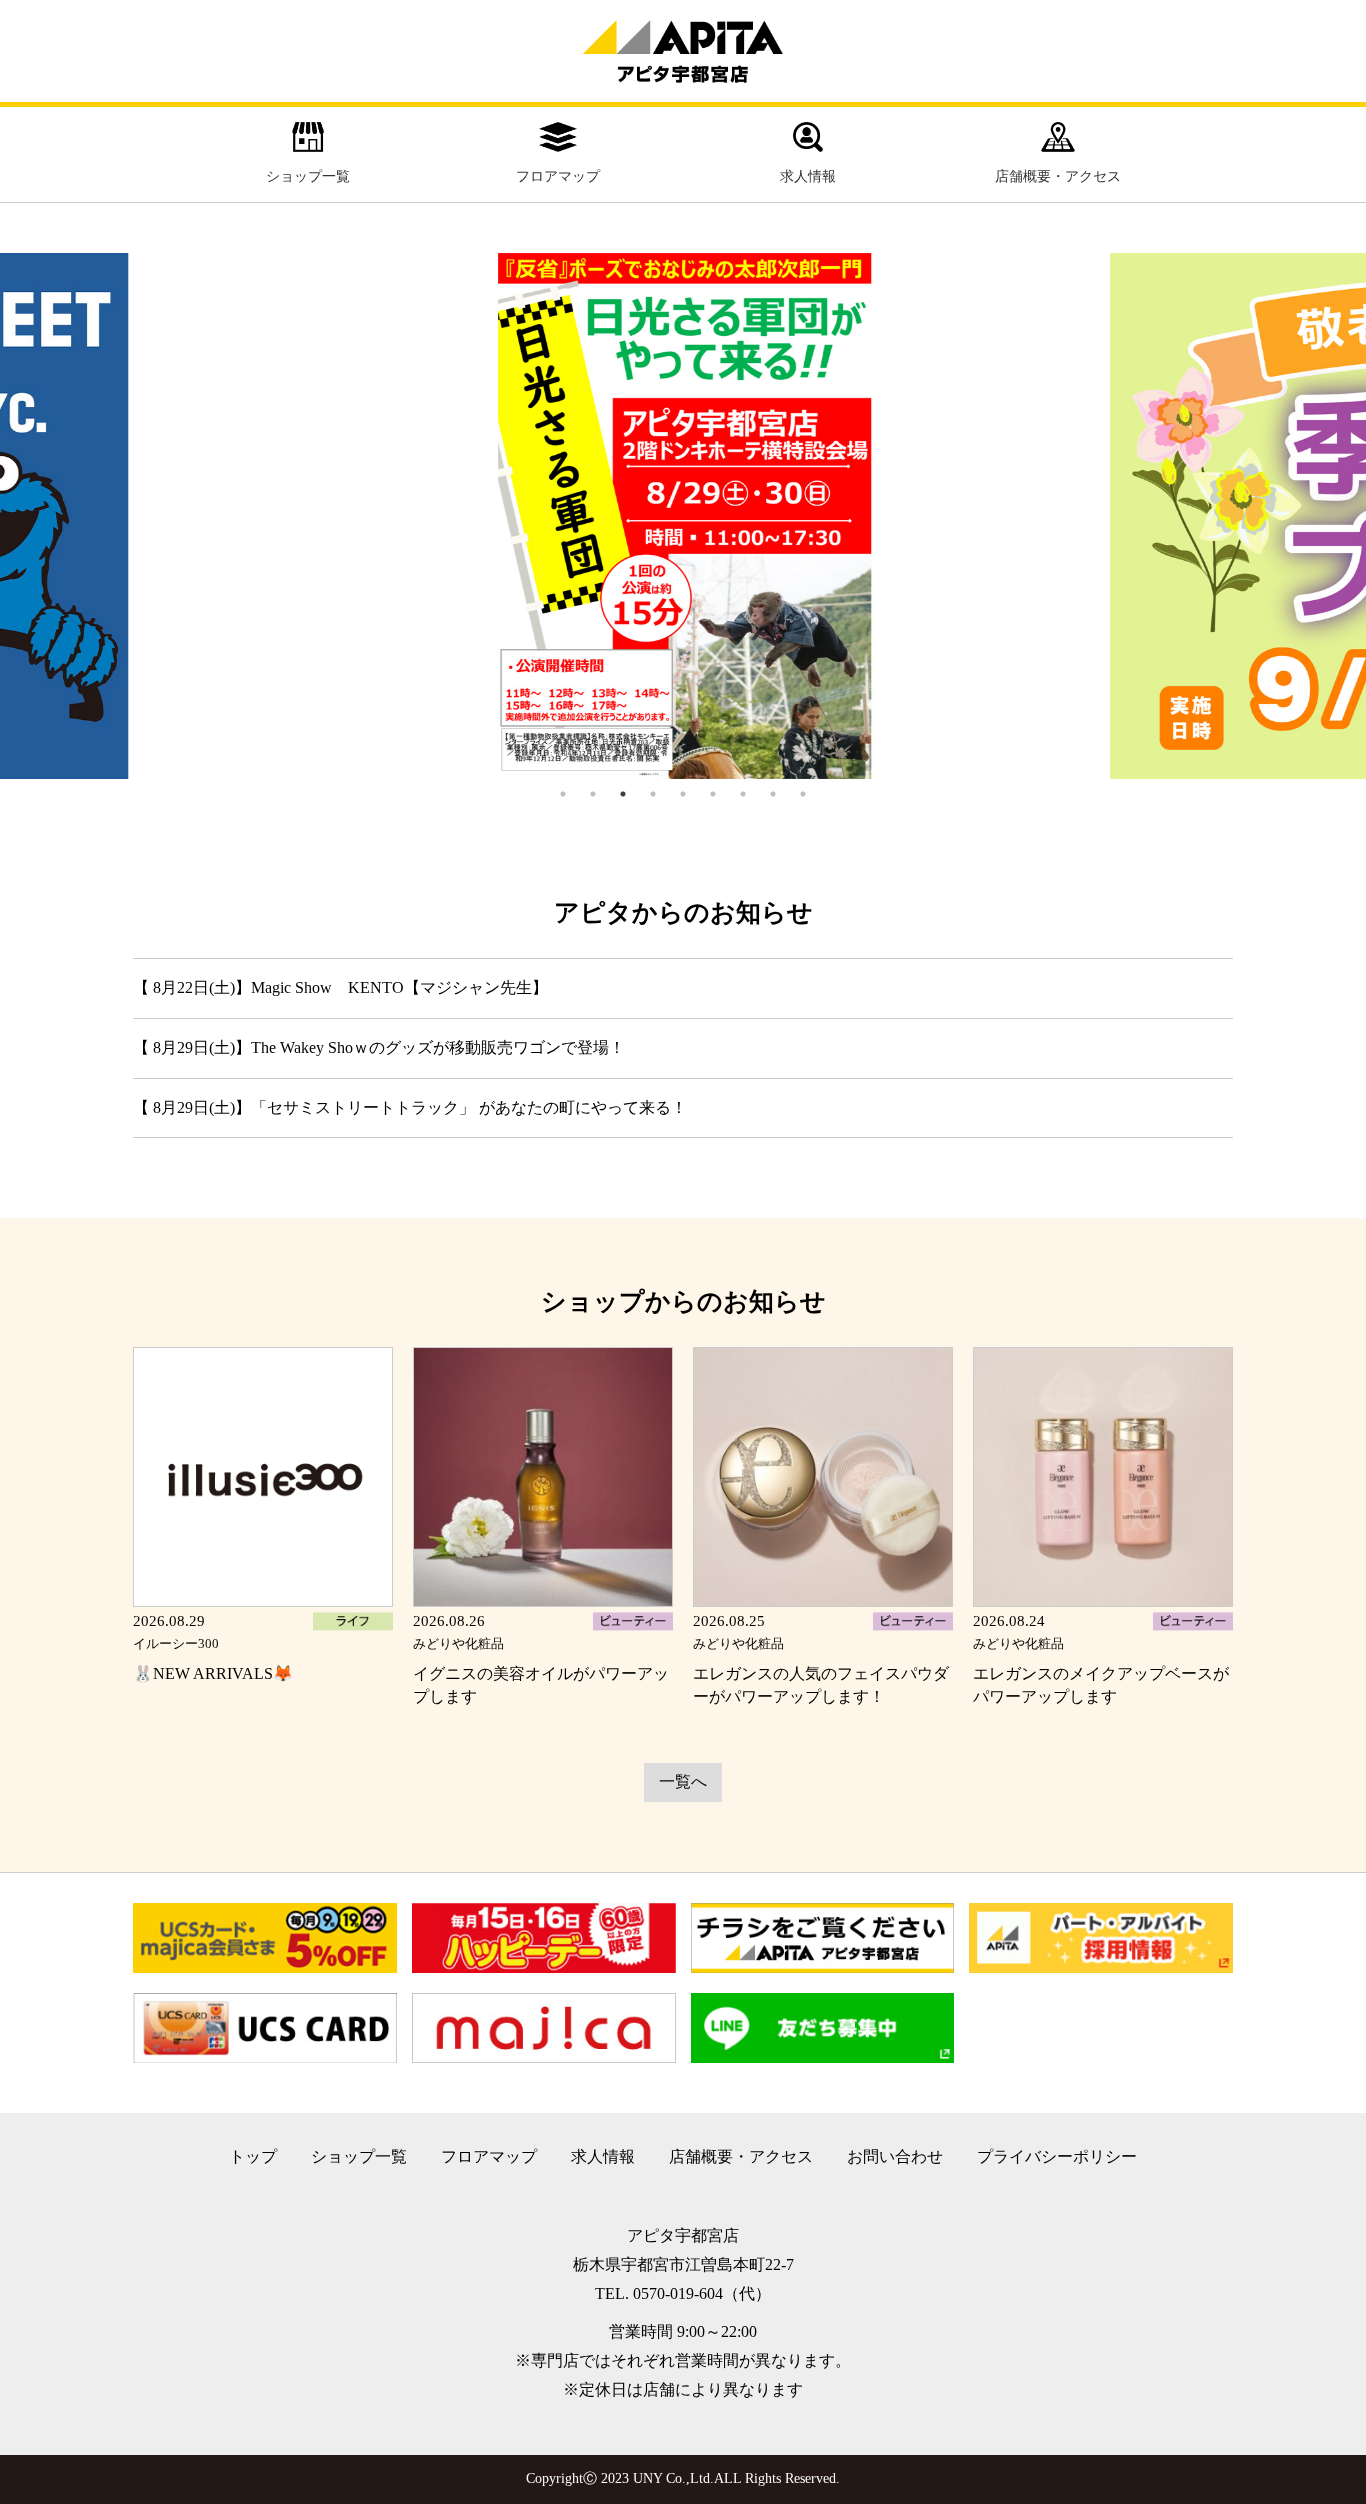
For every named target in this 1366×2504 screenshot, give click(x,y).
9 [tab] (803, 794)
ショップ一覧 (308, 176)
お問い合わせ (895, 2156)
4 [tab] (653, 794)
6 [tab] (713, 794)
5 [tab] (683, 794)
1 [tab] (563, 794)
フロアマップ (558, 176)
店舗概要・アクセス (1058, 176)
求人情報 (808, 176)
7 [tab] (743, 794)
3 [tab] (623, 794)
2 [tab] (593, 794)
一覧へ (683, 1781)
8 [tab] (773, 794)
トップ (253, 2156)
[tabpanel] (683, 516)
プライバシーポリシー (1057, 2156)
